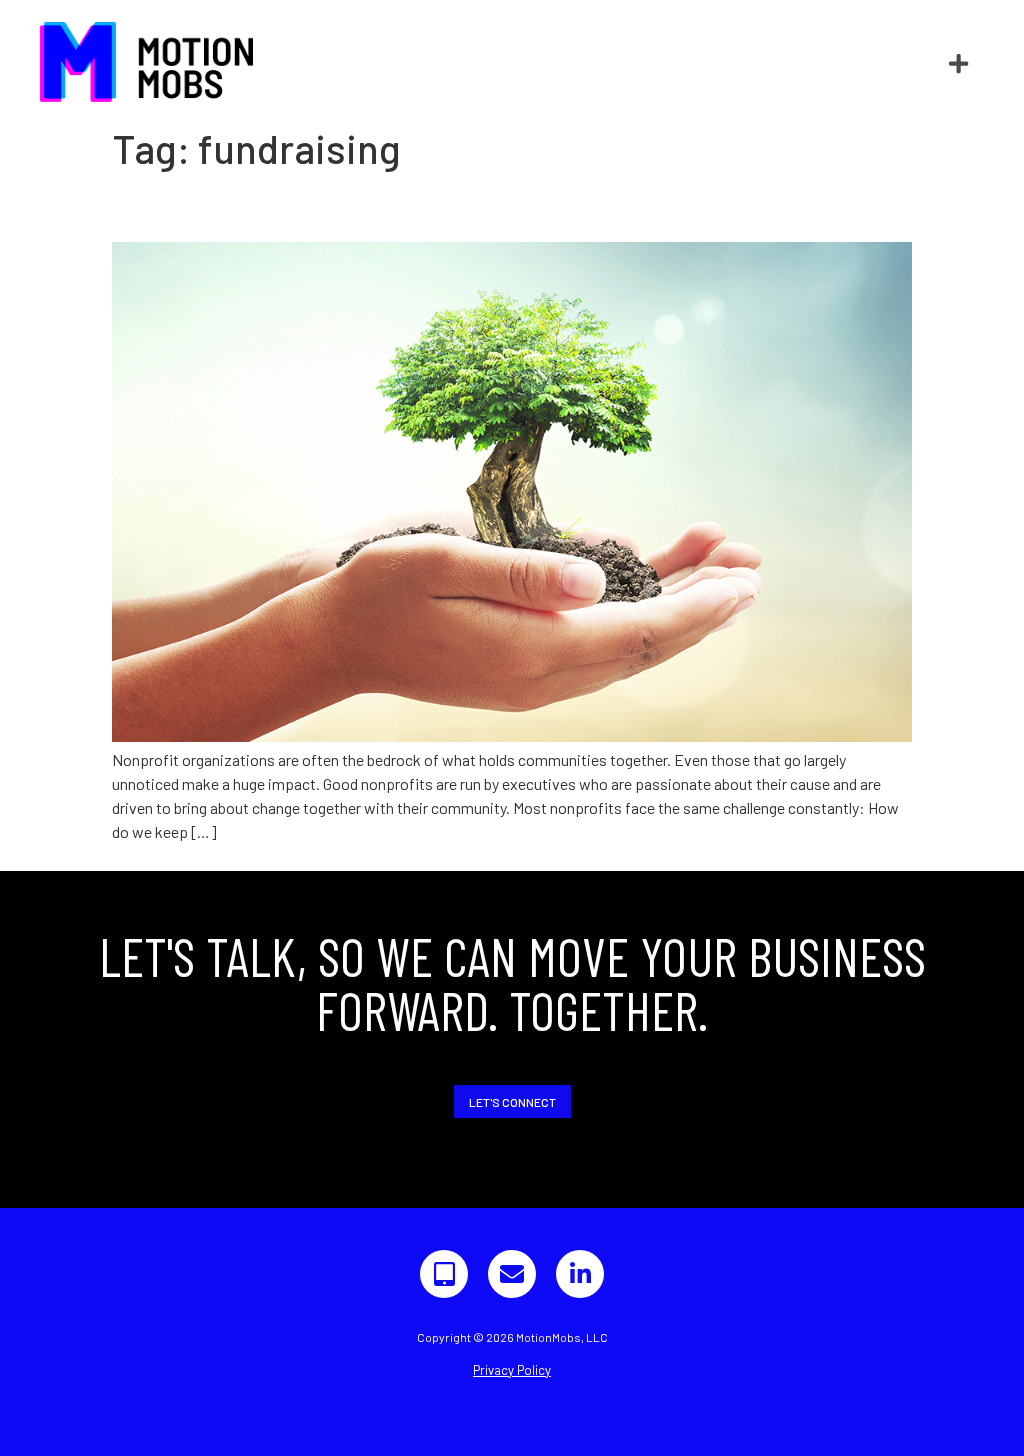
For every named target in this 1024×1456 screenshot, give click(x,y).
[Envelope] (512, 1274)
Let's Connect (512, 1102)
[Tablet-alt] (444, 1274)
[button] (959, 64)
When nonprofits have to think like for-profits (425, 207)
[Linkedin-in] (580, 1274)
